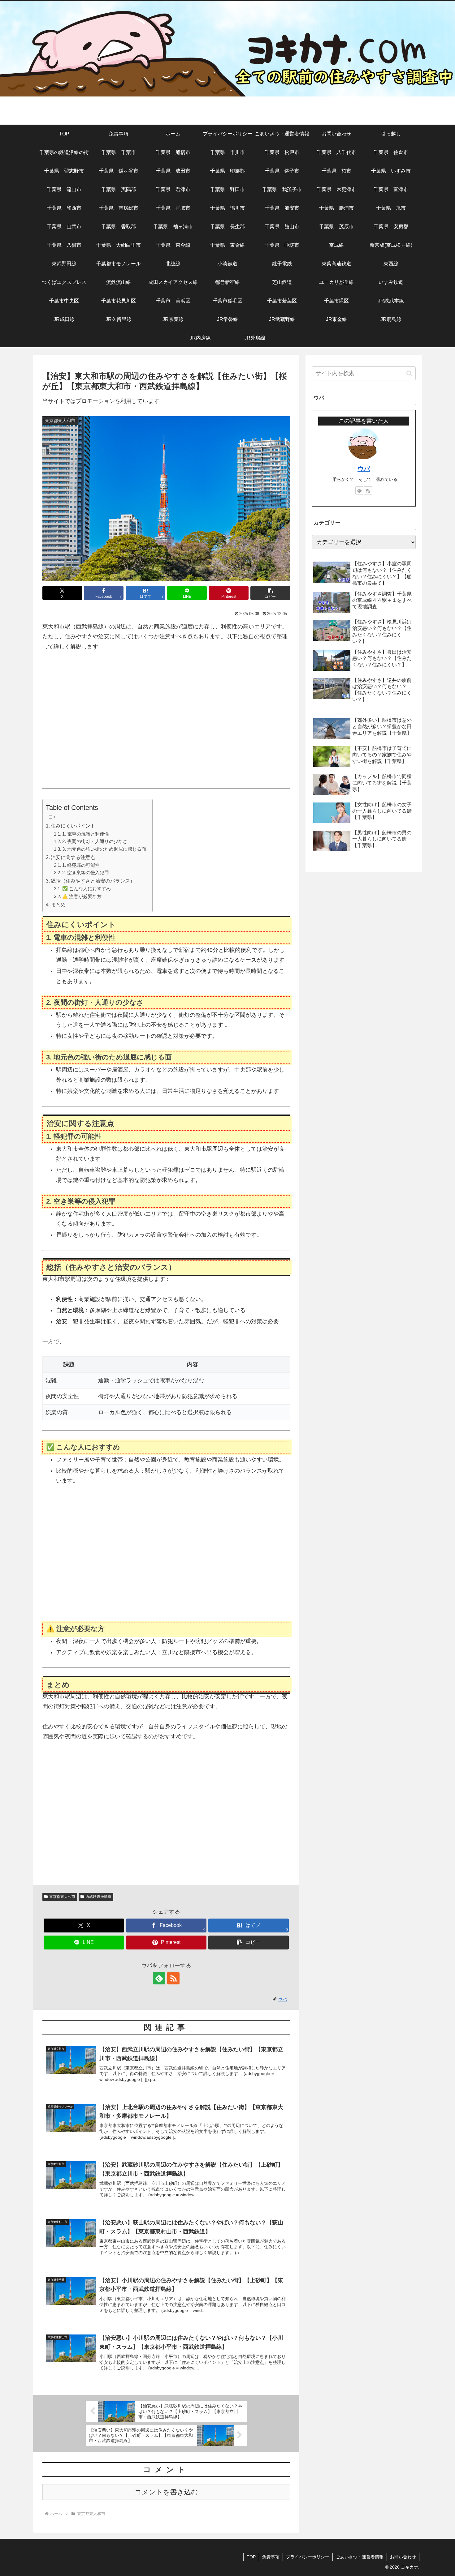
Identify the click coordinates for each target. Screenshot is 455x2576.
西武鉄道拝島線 (98, 1897)
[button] (270, 593)
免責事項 (271, 2557)
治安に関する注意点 (73, 857)
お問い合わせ (403, 2557)
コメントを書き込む (166, 2492)
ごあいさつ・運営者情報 (360, 2557)
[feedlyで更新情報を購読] (159, 1978)
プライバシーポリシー (308, 2557)
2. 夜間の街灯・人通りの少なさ (95, 841)
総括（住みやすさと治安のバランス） (93, 881)
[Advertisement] (166, 725)
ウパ (364, 469)
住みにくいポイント (73, 826)
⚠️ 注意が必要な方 (82, 896)
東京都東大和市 (62, 1897)
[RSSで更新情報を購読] (173, 1978)
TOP (251, 2557)
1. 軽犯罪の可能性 (81, 865)
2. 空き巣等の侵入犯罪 (86, 873)
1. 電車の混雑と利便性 (86, 834)
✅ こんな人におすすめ (87, 889)
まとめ (58, 905)
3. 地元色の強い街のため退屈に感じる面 (104, 849)
